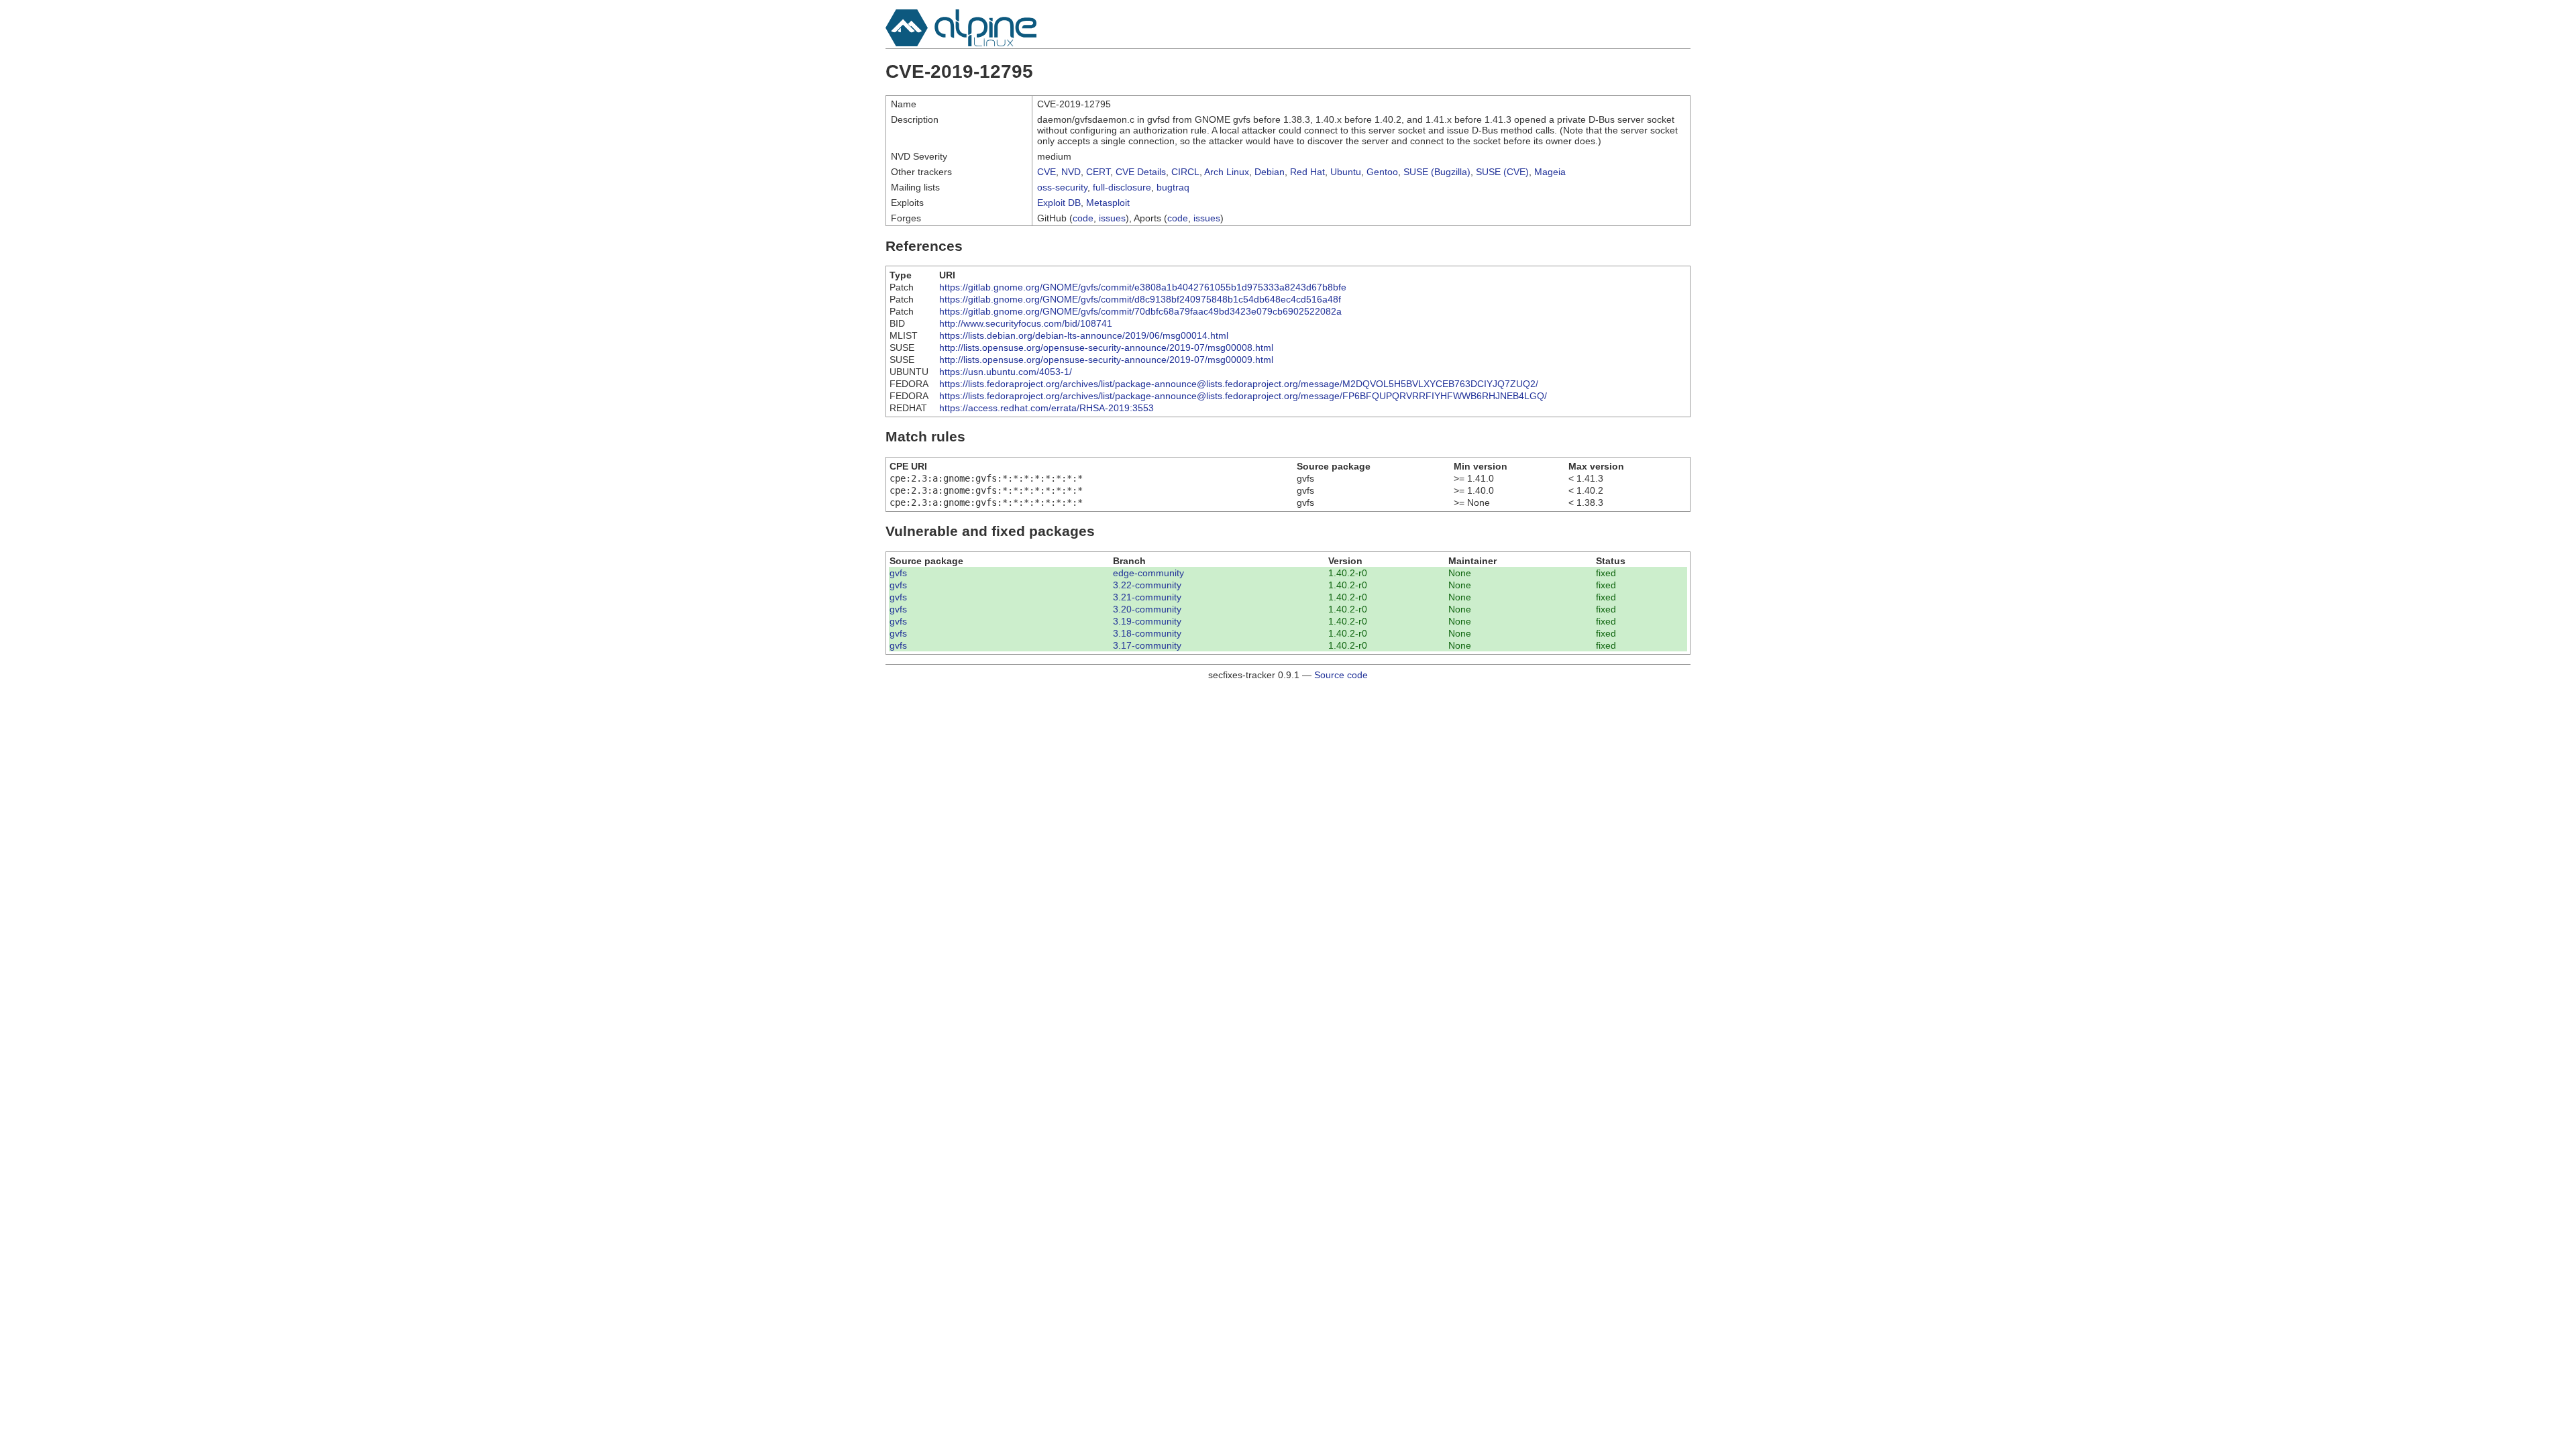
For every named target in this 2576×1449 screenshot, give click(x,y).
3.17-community (1147, 645)
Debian (1270, 172)
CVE (1046, 172)
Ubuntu (1346, 172)
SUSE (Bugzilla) (1437, 172)
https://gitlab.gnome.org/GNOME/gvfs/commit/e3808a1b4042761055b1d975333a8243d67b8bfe (1143, 287)
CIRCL (1185, 172)
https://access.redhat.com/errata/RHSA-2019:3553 (1046, 408)
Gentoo (1382, 172)
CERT (1098, 172)
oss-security (1062, 187)
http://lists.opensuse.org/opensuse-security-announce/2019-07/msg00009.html (1106, 360)
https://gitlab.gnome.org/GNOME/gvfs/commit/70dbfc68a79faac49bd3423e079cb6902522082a (1140, 311)
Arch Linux (1227, 172)
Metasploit (1108, 203)
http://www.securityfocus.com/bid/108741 (1026, 323)
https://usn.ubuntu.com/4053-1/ (1006, 372)
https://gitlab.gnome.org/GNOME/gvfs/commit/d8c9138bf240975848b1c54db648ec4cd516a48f (1140, 299)
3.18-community (1147, 633)
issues (1112, 218)
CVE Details (1141, 172)
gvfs (898, 573)
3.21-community (1147, 597)
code (1083, 218)
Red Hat (1307, 172)
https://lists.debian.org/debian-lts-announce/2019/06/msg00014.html (1084, 335)
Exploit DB (1059, 203)
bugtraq (1173, 187)
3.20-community (1147, 609)
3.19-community (1147, 621)
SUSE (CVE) (1502, 172)
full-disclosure (1122, 187)
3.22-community (1147, 585)
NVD (1071, 172)
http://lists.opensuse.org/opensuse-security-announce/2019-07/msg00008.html (1106, 347)
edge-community (1148, 573)
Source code (1341, 675)
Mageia (1550, 172)
